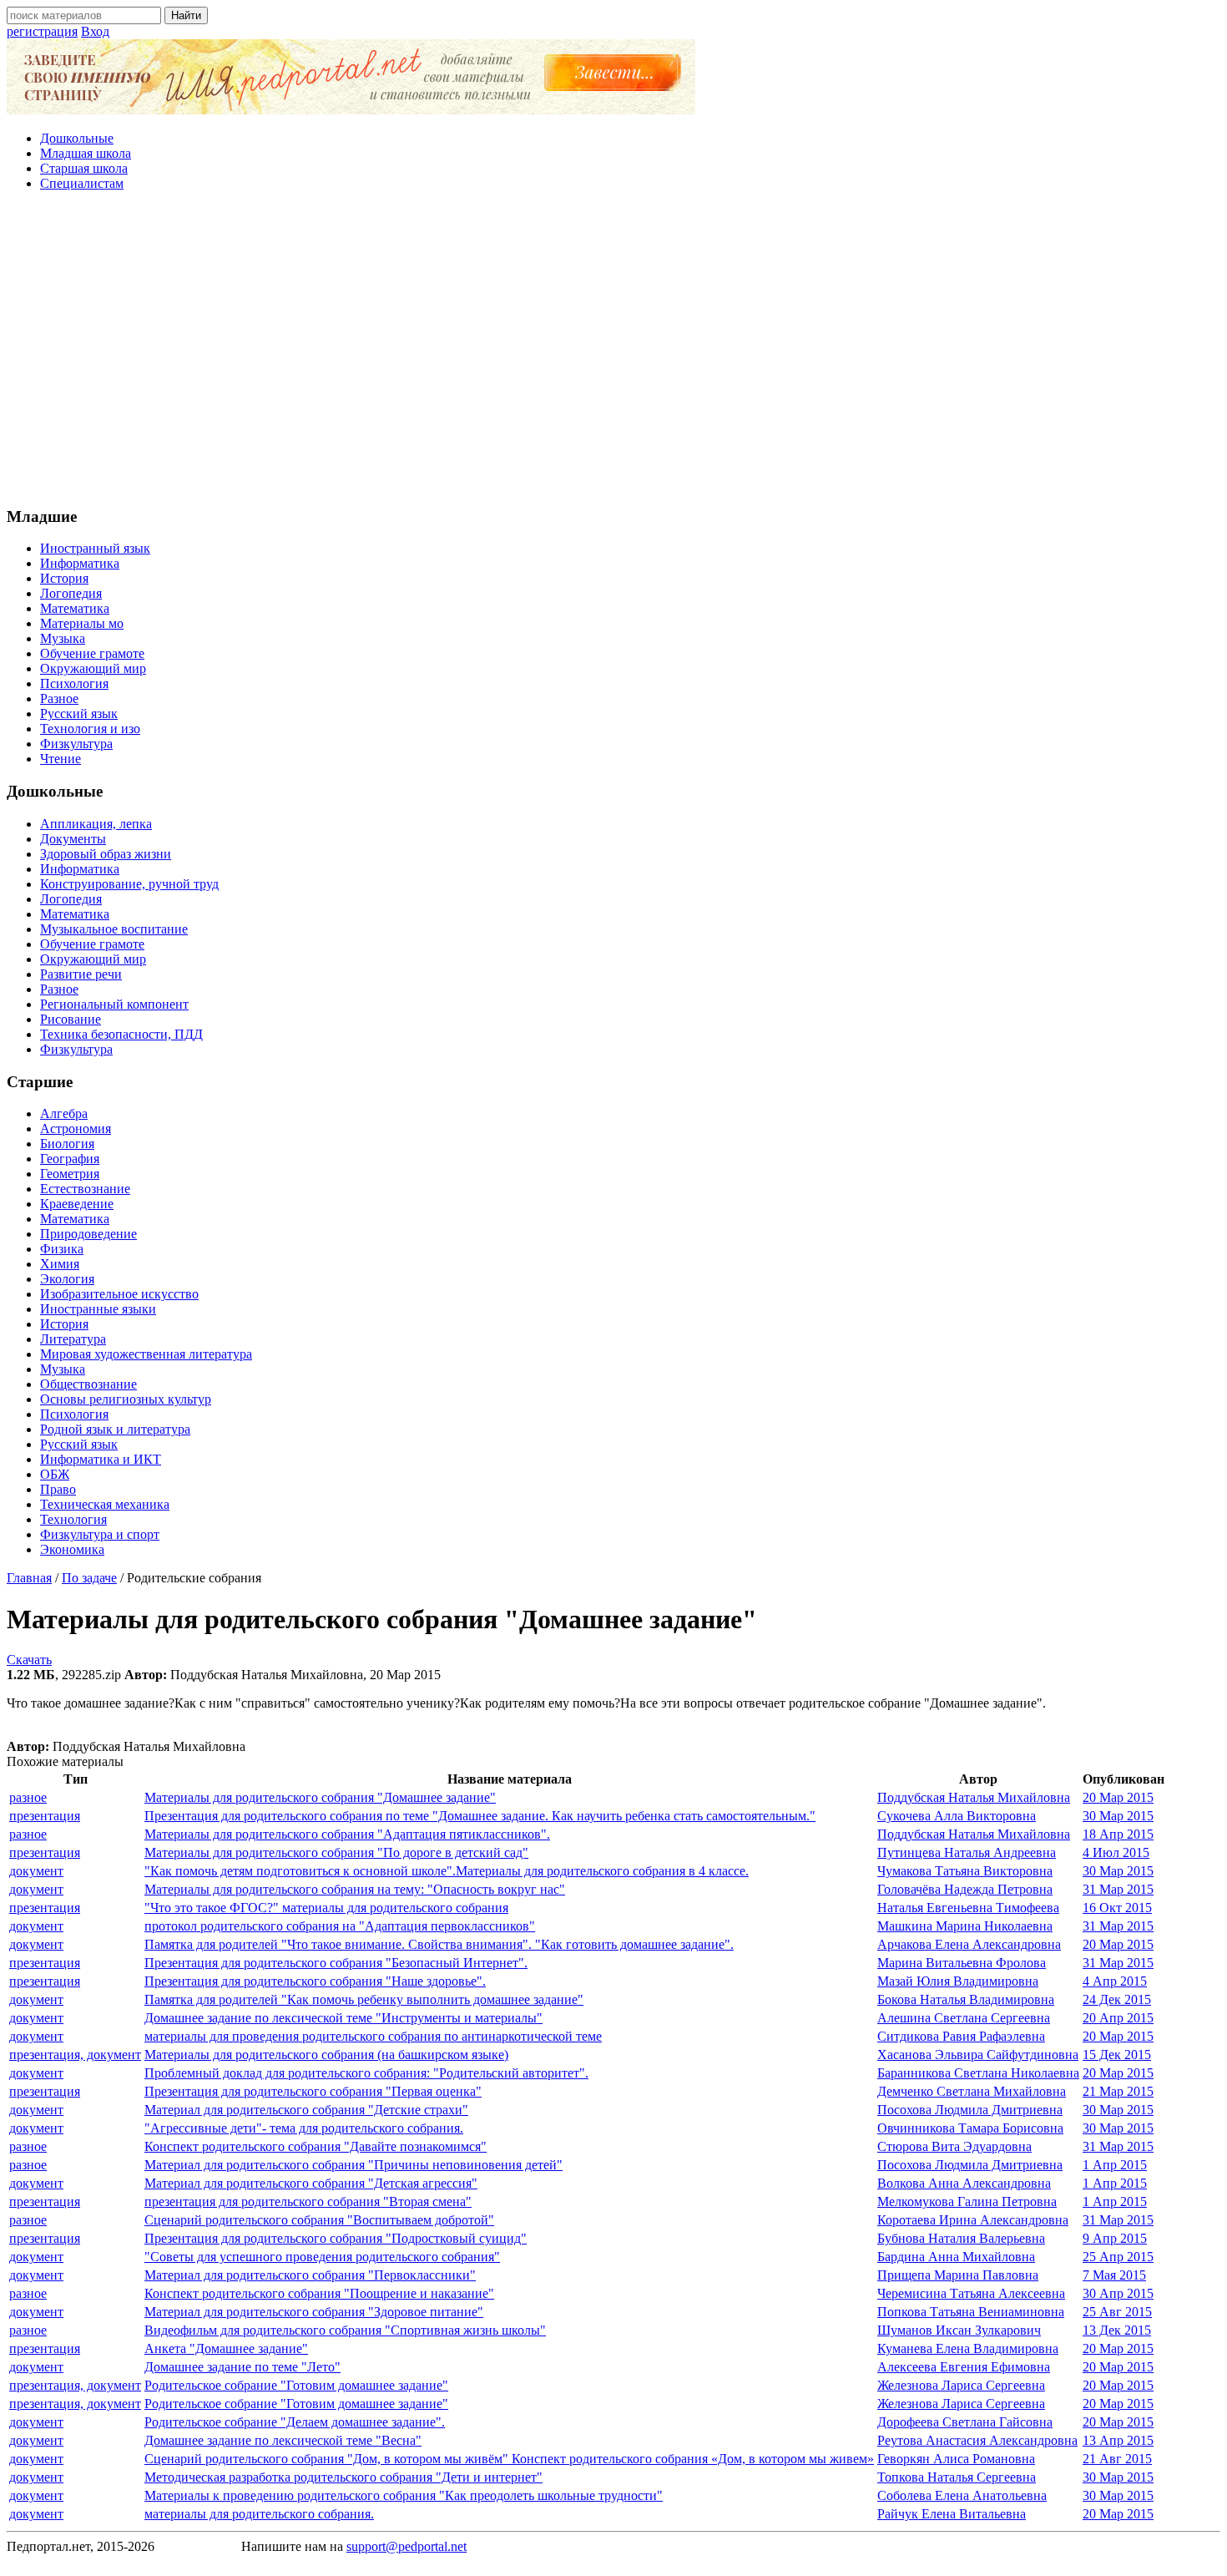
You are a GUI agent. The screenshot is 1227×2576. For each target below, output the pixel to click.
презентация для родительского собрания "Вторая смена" (308, 2201)
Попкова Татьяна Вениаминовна (971, 2312)
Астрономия (76, 1129)
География (70, 1159)
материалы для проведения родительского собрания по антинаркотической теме (373, 2036)
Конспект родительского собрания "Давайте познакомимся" (316, 2146)
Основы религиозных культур (126, 1399)
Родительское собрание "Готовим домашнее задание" (296, 2385)
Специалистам (82, 183)
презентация (45, 1816)
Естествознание (85, 1189)
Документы (73, 839)
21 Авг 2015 (1117, 2459)
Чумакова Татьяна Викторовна (965, 1871)
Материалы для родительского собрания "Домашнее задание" (320, 1797)
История (64, 578)
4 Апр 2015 (1115, 1981)
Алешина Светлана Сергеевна (964, 2018)
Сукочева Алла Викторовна (957, 1816)
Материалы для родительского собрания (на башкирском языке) (326, 2055)
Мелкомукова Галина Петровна (967, 2201)
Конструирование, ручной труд (129, 884)
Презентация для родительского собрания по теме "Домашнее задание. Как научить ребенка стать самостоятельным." (480, 1816)
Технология (73, 1519)
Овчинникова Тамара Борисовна (970, 2128)
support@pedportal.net (406, 2546)
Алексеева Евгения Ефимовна (964, 2367)
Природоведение (88, 1234)
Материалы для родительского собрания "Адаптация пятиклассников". (347, 1834)
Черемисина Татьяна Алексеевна (971, 2293)
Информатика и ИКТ (101, 1459)
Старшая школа (84, 168)
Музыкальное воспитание (114, 929)
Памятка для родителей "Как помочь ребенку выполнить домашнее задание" (364, 1999)
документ (36, 1871)
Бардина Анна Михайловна (956, 2257)
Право (58, 1489)
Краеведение (77, 1204)
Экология (67, 1279)
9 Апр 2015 (1115, 2238)
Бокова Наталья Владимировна (966, 1999)
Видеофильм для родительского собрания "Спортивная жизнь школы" (345, 2330)
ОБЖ (55, 1474)
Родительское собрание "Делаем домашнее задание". (295, 2422)
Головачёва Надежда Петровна (965, 1889)
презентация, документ (75, 2055)
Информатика (80, 563)
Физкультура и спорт (100, 1534)
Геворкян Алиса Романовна (956, 2459)
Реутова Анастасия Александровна (977, 2440)
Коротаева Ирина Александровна (973, 2220)
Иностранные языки (98, 1309)
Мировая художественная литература (146, 1354)
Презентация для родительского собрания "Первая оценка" (313, 2091)
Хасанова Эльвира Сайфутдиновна (978, 2055)
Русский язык (79, 714)
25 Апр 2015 (1118, 2257)
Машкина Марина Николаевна (965, 1926)
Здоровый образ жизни (106, 854)
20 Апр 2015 (1118, 2018)
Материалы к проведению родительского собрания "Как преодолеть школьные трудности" (404, 2495)
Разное (59, 698)
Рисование (71, 1019)
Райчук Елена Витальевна (952, 2514)
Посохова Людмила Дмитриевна (970, 2110)
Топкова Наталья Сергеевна (957, 2477)
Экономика (72, 1549)
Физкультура (76, 744)
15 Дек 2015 (1117, 2055)
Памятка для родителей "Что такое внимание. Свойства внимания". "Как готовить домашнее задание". (439, 1944)
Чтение (61, 759)
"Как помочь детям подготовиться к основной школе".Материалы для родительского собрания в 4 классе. (447, 1871)
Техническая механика (105, 1504)
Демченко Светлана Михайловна (972, 2091)
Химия (60, 1264)
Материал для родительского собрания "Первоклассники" (310, 2275)
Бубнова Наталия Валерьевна (961, 2238)
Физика (62, 1249)
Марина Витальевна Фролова (962, 1963)
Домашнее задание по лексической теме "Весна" (283, 2440)
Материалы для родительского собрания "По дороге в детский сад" (336, 1852)
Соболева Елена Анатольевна (962, 2495)
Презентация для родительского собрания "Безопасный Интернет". (336, 1963)
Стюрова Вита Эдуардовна (954, 2146)
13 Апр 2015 (1118, 2440)
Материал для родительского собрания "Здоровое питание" (314, 2312)
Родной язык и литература (115, 1429)
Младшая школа (86, 153)
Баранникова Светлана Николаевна (978, 2073)
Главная (29, 1578)
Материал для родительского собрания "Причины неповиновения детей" (353, 2165)
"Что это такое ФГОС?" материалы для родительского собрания (326, 1908)
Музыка (63, 638)
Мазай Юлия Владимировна (958, 1981)
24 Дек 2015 (1117, 1999)
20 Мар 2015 (1118, 1797)
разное (28, 1797)
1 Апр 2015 (1115, 2165)
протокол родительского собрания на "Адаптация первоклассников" (340, 1926)
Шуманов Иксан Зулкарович (959, 2330)
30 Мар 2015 (1118, 1816)
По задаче (89, 1578)
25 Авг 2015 (1117, 2312)
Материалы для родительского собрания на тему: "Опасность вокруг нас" (355, 1889)
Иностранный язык (95, 548)
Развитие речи (81, 974)
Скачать (29, 1660)
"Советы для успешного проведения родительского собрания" (322, 2257)
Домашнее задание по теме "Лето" (242, 2367)
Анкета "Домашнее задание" (226, 2348)
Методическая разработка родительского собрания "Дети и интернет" (343, 2477)
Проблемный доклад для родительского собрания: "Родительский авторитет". (366, 2073)
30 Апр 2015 (1118, 2293)
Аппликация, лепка (96, 824)
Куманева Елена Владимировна (968, 2348)
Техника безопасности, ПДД (121, 1034)
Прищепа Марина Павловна (958, 2275)
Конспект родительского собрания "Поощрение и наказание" (319, 2293)
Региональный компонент (114, 1004)
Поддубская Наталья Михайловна (974, 1797)
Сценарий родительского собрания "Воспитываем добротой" (319, 2220)
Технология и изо (90, 729)
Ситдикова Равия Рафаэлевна (961, 2036)
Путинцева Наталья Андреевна (967, 1852)
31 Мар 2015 (1118, 1889)
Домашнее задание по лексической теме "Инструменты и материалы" (343, 2018)
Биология (67, 1144)
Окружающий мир (93, 668)
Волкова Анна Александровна (964, 2183)
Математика (75, 608)
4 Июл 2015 (1116, 1852)
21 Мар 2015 (1118, 2091)
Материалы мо (82, 623)
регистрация (42, 31)
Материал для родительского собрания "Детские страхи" (306, 2110)
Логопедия (71, 593)
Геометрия (70, 1174)
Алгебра (64, 1113)
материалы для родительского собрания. (259, 2514)
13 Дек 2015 (1117, 2330)
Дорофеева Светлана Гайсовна (965, 2422)
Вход (95, 31)
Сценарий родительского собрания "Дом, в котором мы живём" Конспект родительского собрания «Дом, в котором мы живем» (509, 2459)
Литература (73, 1339)
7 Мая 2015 (1114, 2275)
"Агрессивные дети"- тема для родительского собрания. (304, 2128)
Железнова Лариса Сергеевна (961, 2385)
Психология (74, 683)
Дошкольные (77, 138)
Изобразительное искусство (119, 1294)
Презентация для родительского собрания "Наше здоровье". (315, 1981)
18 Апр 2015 (1118, 1834)
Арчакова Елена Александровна (969, 1944)
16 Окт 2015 (1117, 1908)
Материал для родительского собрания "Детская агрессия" (311, 2183)
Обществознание (88, 1384)
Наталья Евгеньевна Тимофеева (968, 1908)
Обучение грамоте (92, 653)
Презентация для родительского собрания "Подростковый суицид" (336, 2238)
